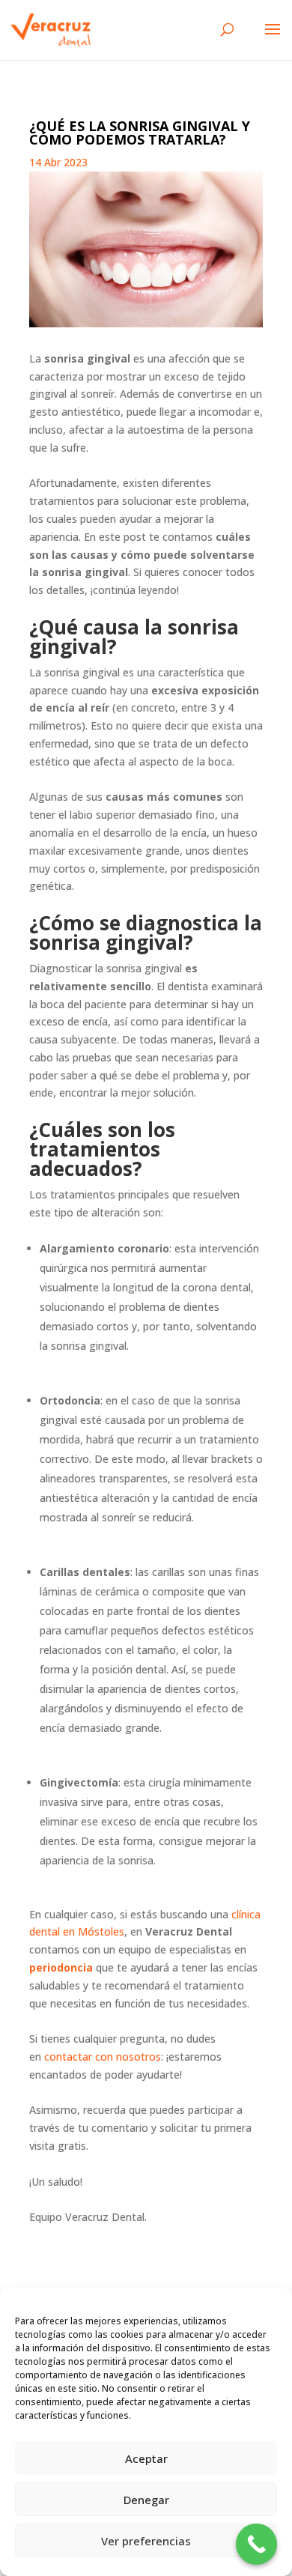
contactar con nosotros (103, 2057)
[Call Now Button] (256, 2544)
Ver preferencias (146, 2541)
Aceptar (146, 2458)
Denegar (146, 2500)
